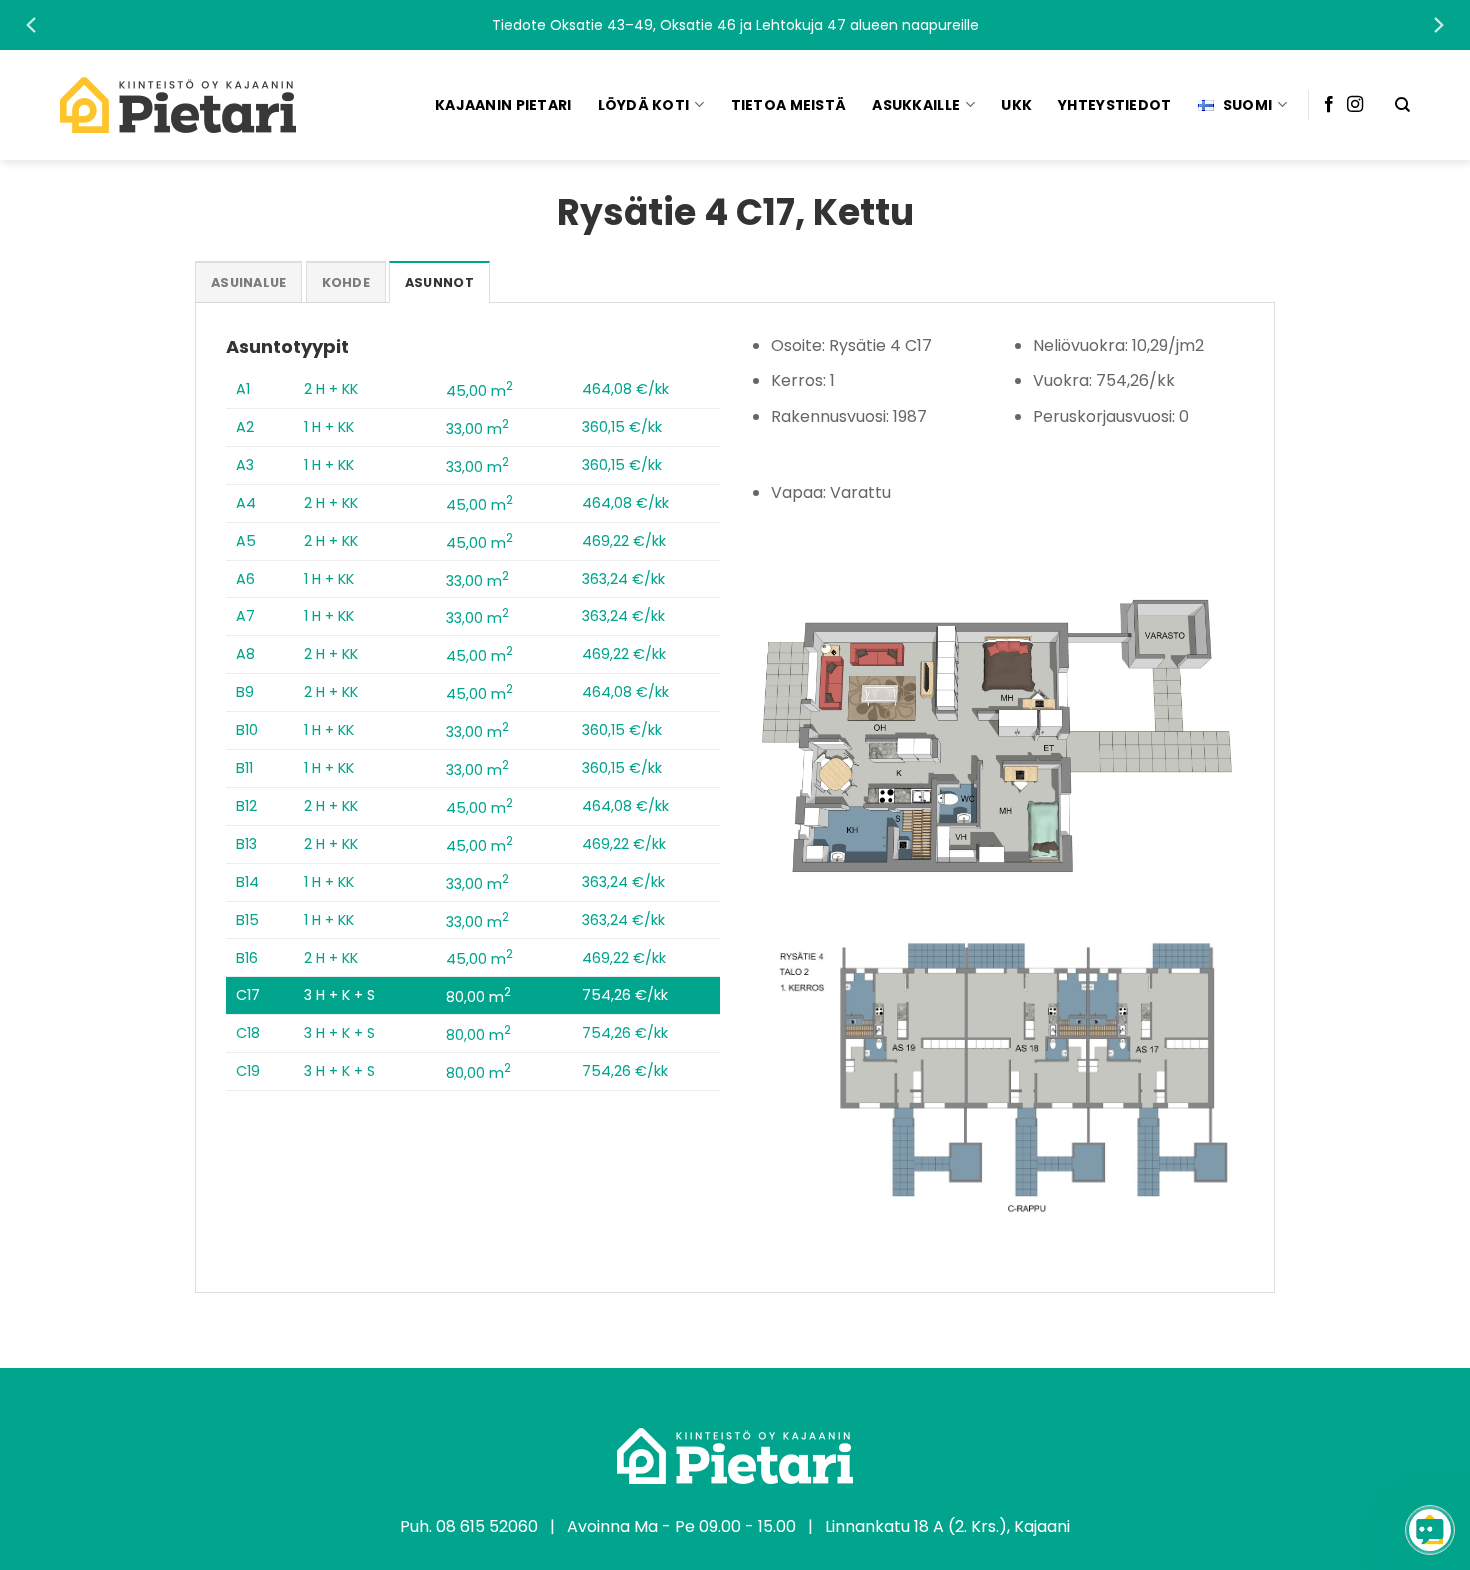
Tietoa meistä (789, 105)
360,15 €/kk (622, 427)
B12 (246, 806)
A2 (245, 427)
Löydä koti (644, 105)
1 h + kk (329, 427)
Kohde (346, 282)
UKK (1016, 105)
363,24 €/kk (623, 579)
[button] (735, 25)
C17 (248, 995)
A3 (245, 465)
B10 (247, 730)
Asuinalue (248, 282)
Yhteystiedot (1114, 105)
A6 (245, 579)
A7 (245, 616)
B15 (247, 920)
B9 (245, 692)
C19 (248, 1071)
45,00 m (479, 391)
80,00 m (478, 997)
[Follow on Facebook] (1329, 105)
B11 (244, 768)
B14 (247, 882)
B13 (246, 844)
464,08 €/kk (625, 389)
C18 (248, 1033)
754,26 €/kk (625, 995)
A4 (246, 503)
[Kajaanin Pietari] (178, 105)
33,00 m (477, 429)
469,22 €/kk (624, 541)
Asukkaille (916, 105)
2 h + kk (331, 389)
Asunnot (439, 282)
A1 (243, 389)
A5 (246, 541)
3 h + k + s (339, 995)
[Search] (1402, 105)
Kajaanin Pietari (503, 105)
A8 (245, 654)
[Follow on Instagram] (1355, 105)
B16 (247, 958)
